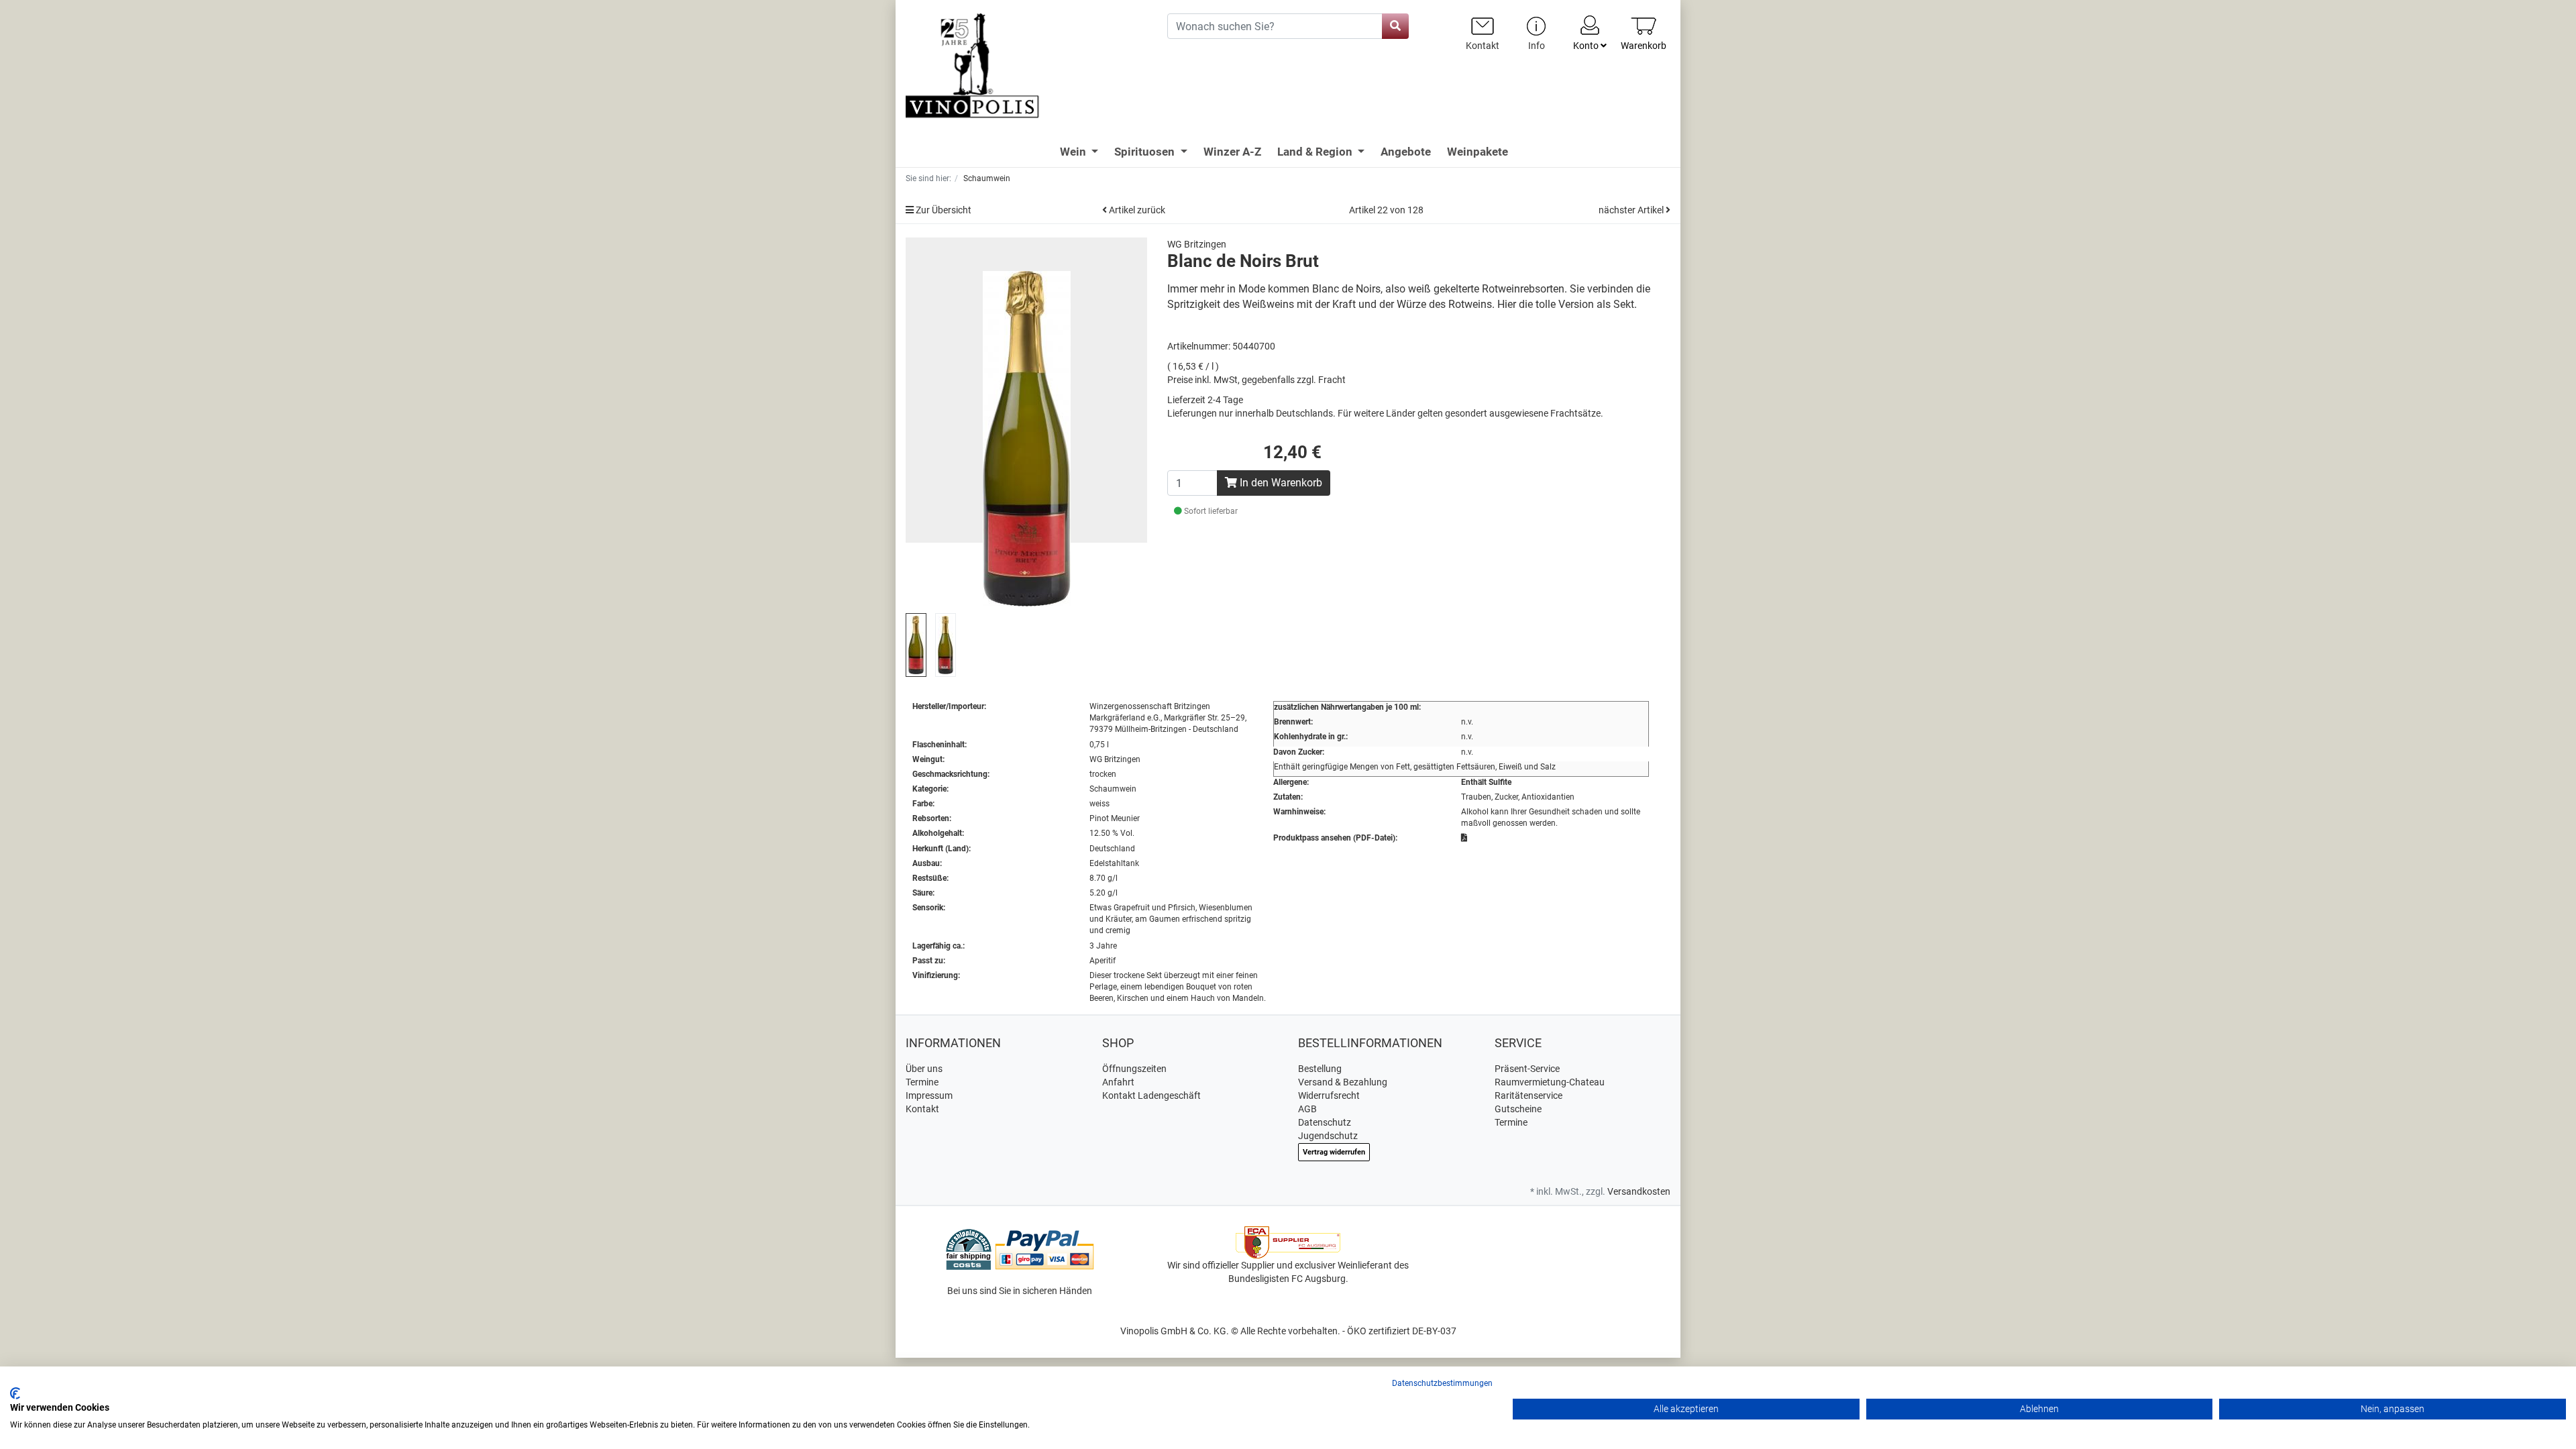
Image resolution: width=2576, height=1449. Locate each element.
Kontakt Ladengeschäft (1151, 1095)
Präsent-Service (1527, 1069)
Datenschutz (1325, 1122)
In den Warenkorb (1280, 483)
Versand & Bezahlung (1343, 1082)
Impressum (929, 1095)
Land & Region (1316, 152)
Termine (922, 1082)
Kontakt (922, 1109)
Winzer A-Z (1232, 152)
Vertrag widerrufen (1334, 1152)
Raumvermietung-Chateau (1550, 1082)
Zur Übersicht (943, 210)
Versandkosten (1639, 1191)
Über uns (924, 1069)
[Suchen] (1395, 26)
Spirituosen (1146, 152)
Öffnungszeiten (1134, 1069)
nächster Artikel (1632, 210)
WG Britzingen (1197, 244)
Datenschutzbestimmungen (1442, 1383)
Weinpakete (1478, 152)
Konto (1587, 46)
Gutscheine (1518, 1109)
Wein (1074, 152)
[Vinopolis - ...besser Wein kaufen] (1026, 66)
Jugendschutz (1328, 1136)
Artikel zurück (1136, 210)
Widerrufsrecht (1329, 1095)
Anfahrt (1118, 1082)
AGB (1307, 1109)
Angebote (1406, 152)
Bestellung (1320, 1069)
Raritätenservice (1528, 1095)
